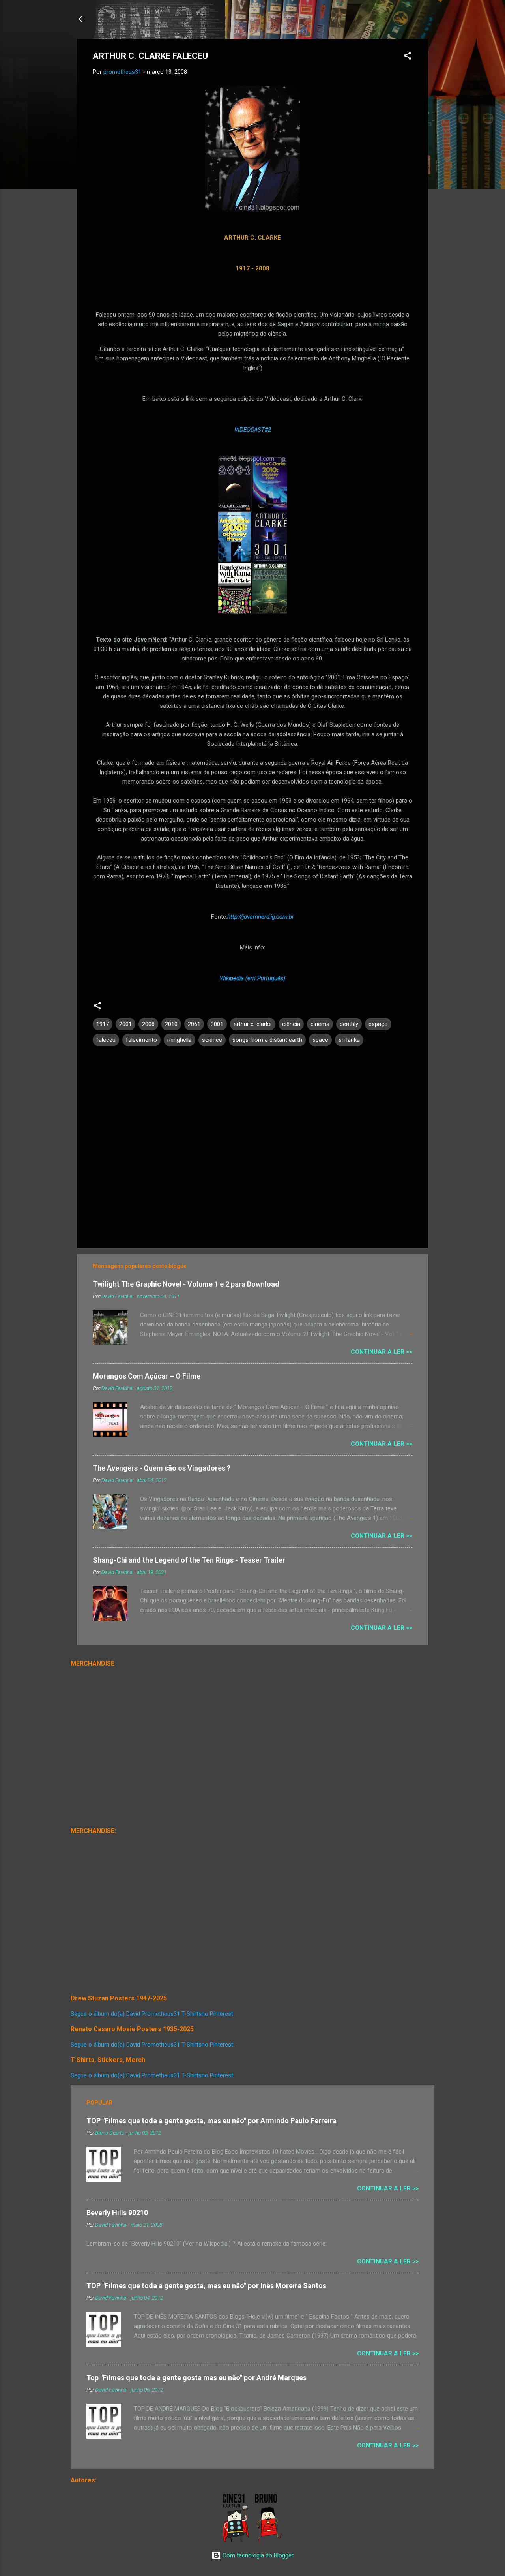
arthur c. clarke (253, 1024)
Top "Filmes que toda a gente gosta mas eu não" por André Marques (196, 2378)
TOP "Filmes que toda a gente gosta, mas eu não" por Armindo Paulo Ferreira (211, 2121)
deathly (349, 1024)
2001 (125, 1024)
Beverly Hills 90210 (117, 2213)
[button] (408, 57)
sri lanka (349, 1040)
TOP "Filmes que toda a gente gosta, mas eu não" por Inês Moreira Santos (206, 2286)
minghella (180, 1040)
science (212, 1040)
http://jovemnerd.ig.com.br (261, 917)
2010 (171, 1024)
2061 (194, 1024)
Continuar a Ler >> (382, 1352)
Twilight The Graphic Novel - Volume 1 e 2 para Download (186, 1284)
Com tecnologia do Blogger (257, 2555)
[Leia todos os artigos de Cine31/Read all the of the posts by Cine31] (237, 2541)
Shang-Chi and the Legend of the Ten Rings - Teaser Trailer (189, 1560)
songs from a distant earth (267, 1040)
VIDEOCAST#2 (253, 430)
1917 (103, 1024)
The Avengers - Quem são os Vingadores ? (162, 1468)
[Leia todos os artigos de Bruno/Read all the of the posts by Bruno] (270, 2541)
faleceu (106, 1040)
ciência (291, 1024)
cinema (320, 1024)
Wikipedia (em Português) (252, 978)
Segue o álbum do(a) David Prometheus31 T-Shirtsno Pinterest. (152, 2014)
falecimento (141, 1040)
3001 (217, 1024)
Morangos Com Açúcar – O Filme (147, 1376)
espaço (378, 1024)
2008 (148, 1024)
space (320, 1040)
